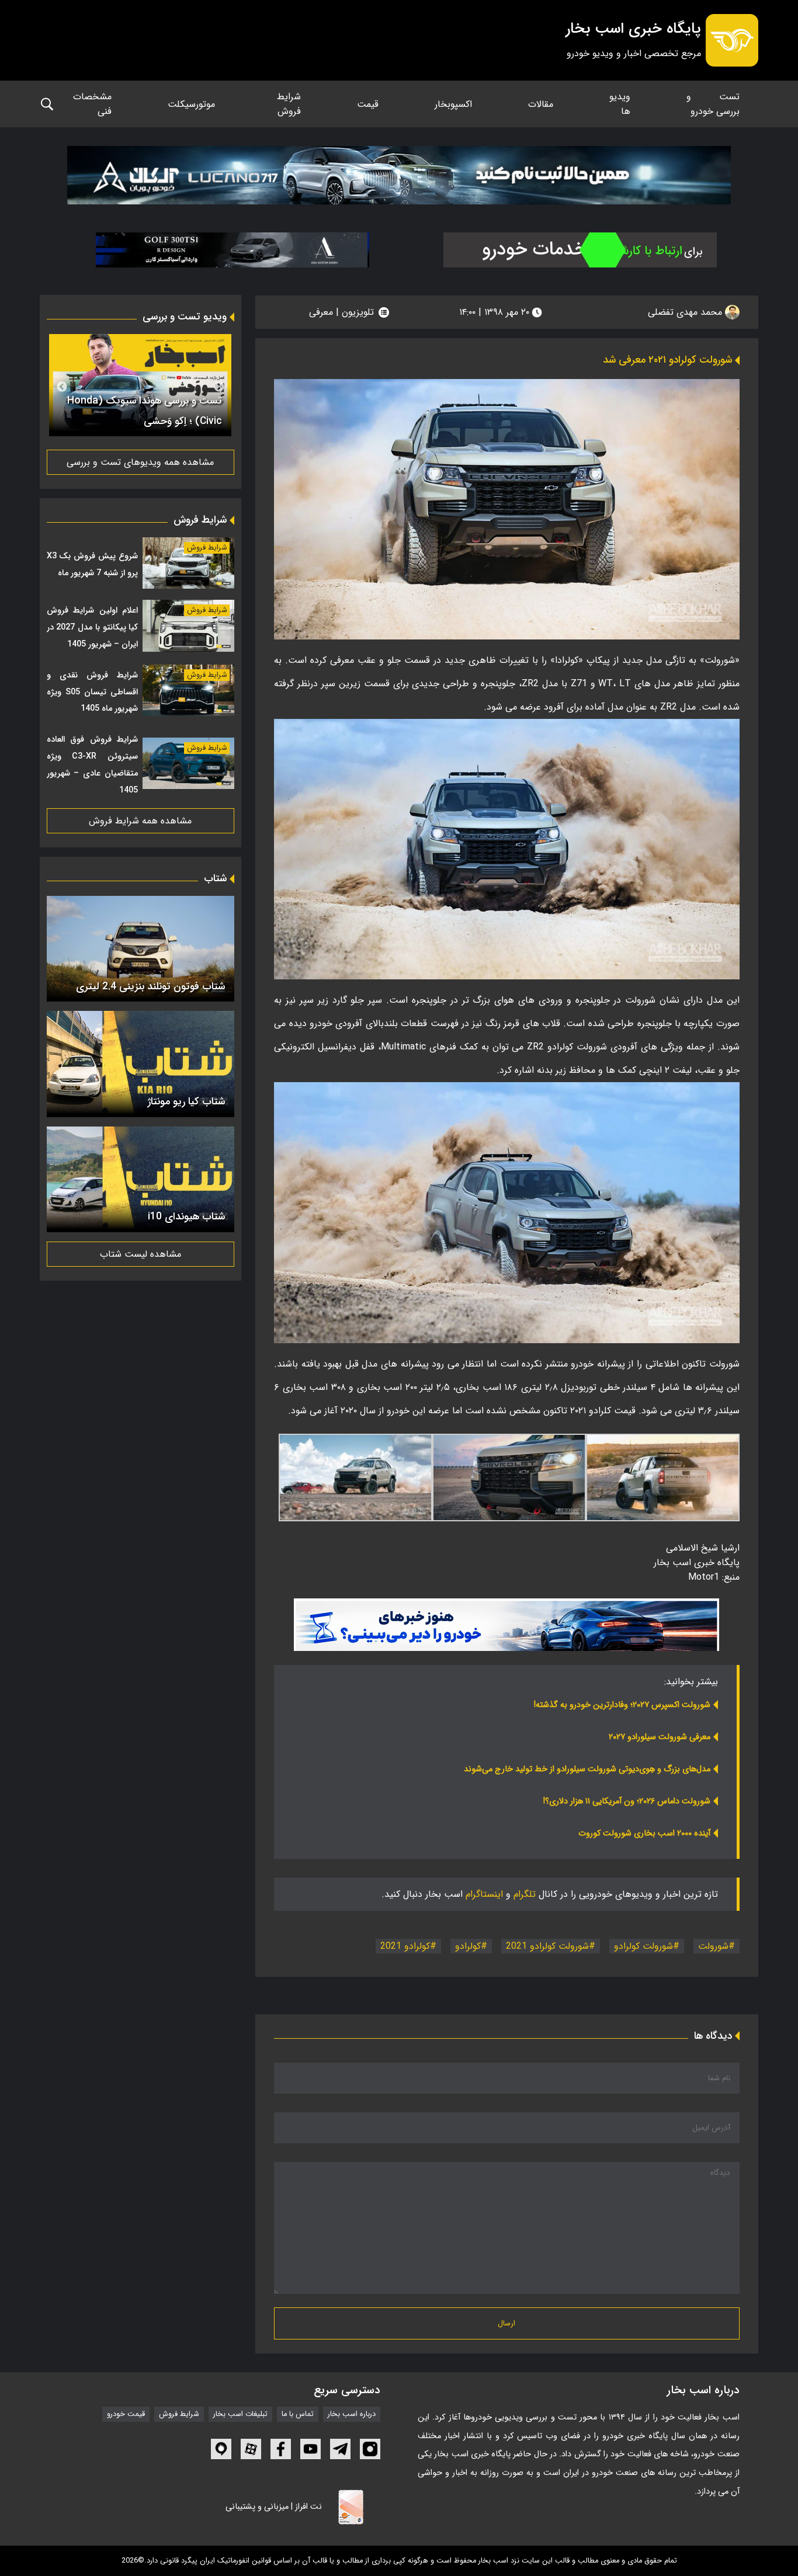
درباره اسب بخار (352, 2414)
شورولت (713, 1946)
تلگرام (525, 1894)
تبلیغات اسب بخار (240, 2414)
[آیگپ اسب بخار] (221, 2449)
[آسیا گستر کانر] (233, 250)
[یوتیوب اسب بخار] (310, 2449)
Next (62, 387)
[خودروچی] (580, 250)
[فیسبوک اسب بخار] (281, 2449)
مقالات (541, 104)
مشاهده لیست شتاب (140, 1254)
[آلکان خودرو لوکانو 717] (399, 175)
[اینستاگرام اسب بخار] (370, 2449)
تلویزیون (358, 312)
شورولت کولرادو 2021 (547, 1946)
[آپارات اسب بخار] (251, 2449)
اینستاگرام (484, 1894)
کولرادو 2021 (405, 1946)
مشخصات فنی (92, 104)
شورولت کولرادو (643, 1946)
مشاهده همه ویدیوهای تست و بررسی (140, 462)
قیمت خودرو (126, 2414)
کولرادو (468, 1946)
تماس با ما (298, 2414)
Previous (219, 387)
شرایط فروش (289, 104)
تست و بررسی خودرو (713, 104)
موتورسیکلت (191, 104)
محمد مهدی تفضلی (686, 312)
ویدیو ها (620, 104)
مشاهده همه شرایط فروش (140, 821)
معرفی (321, 312)
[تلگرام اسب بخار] (506, 1625)
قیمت (368, 104)
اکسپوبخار (453, 104)
